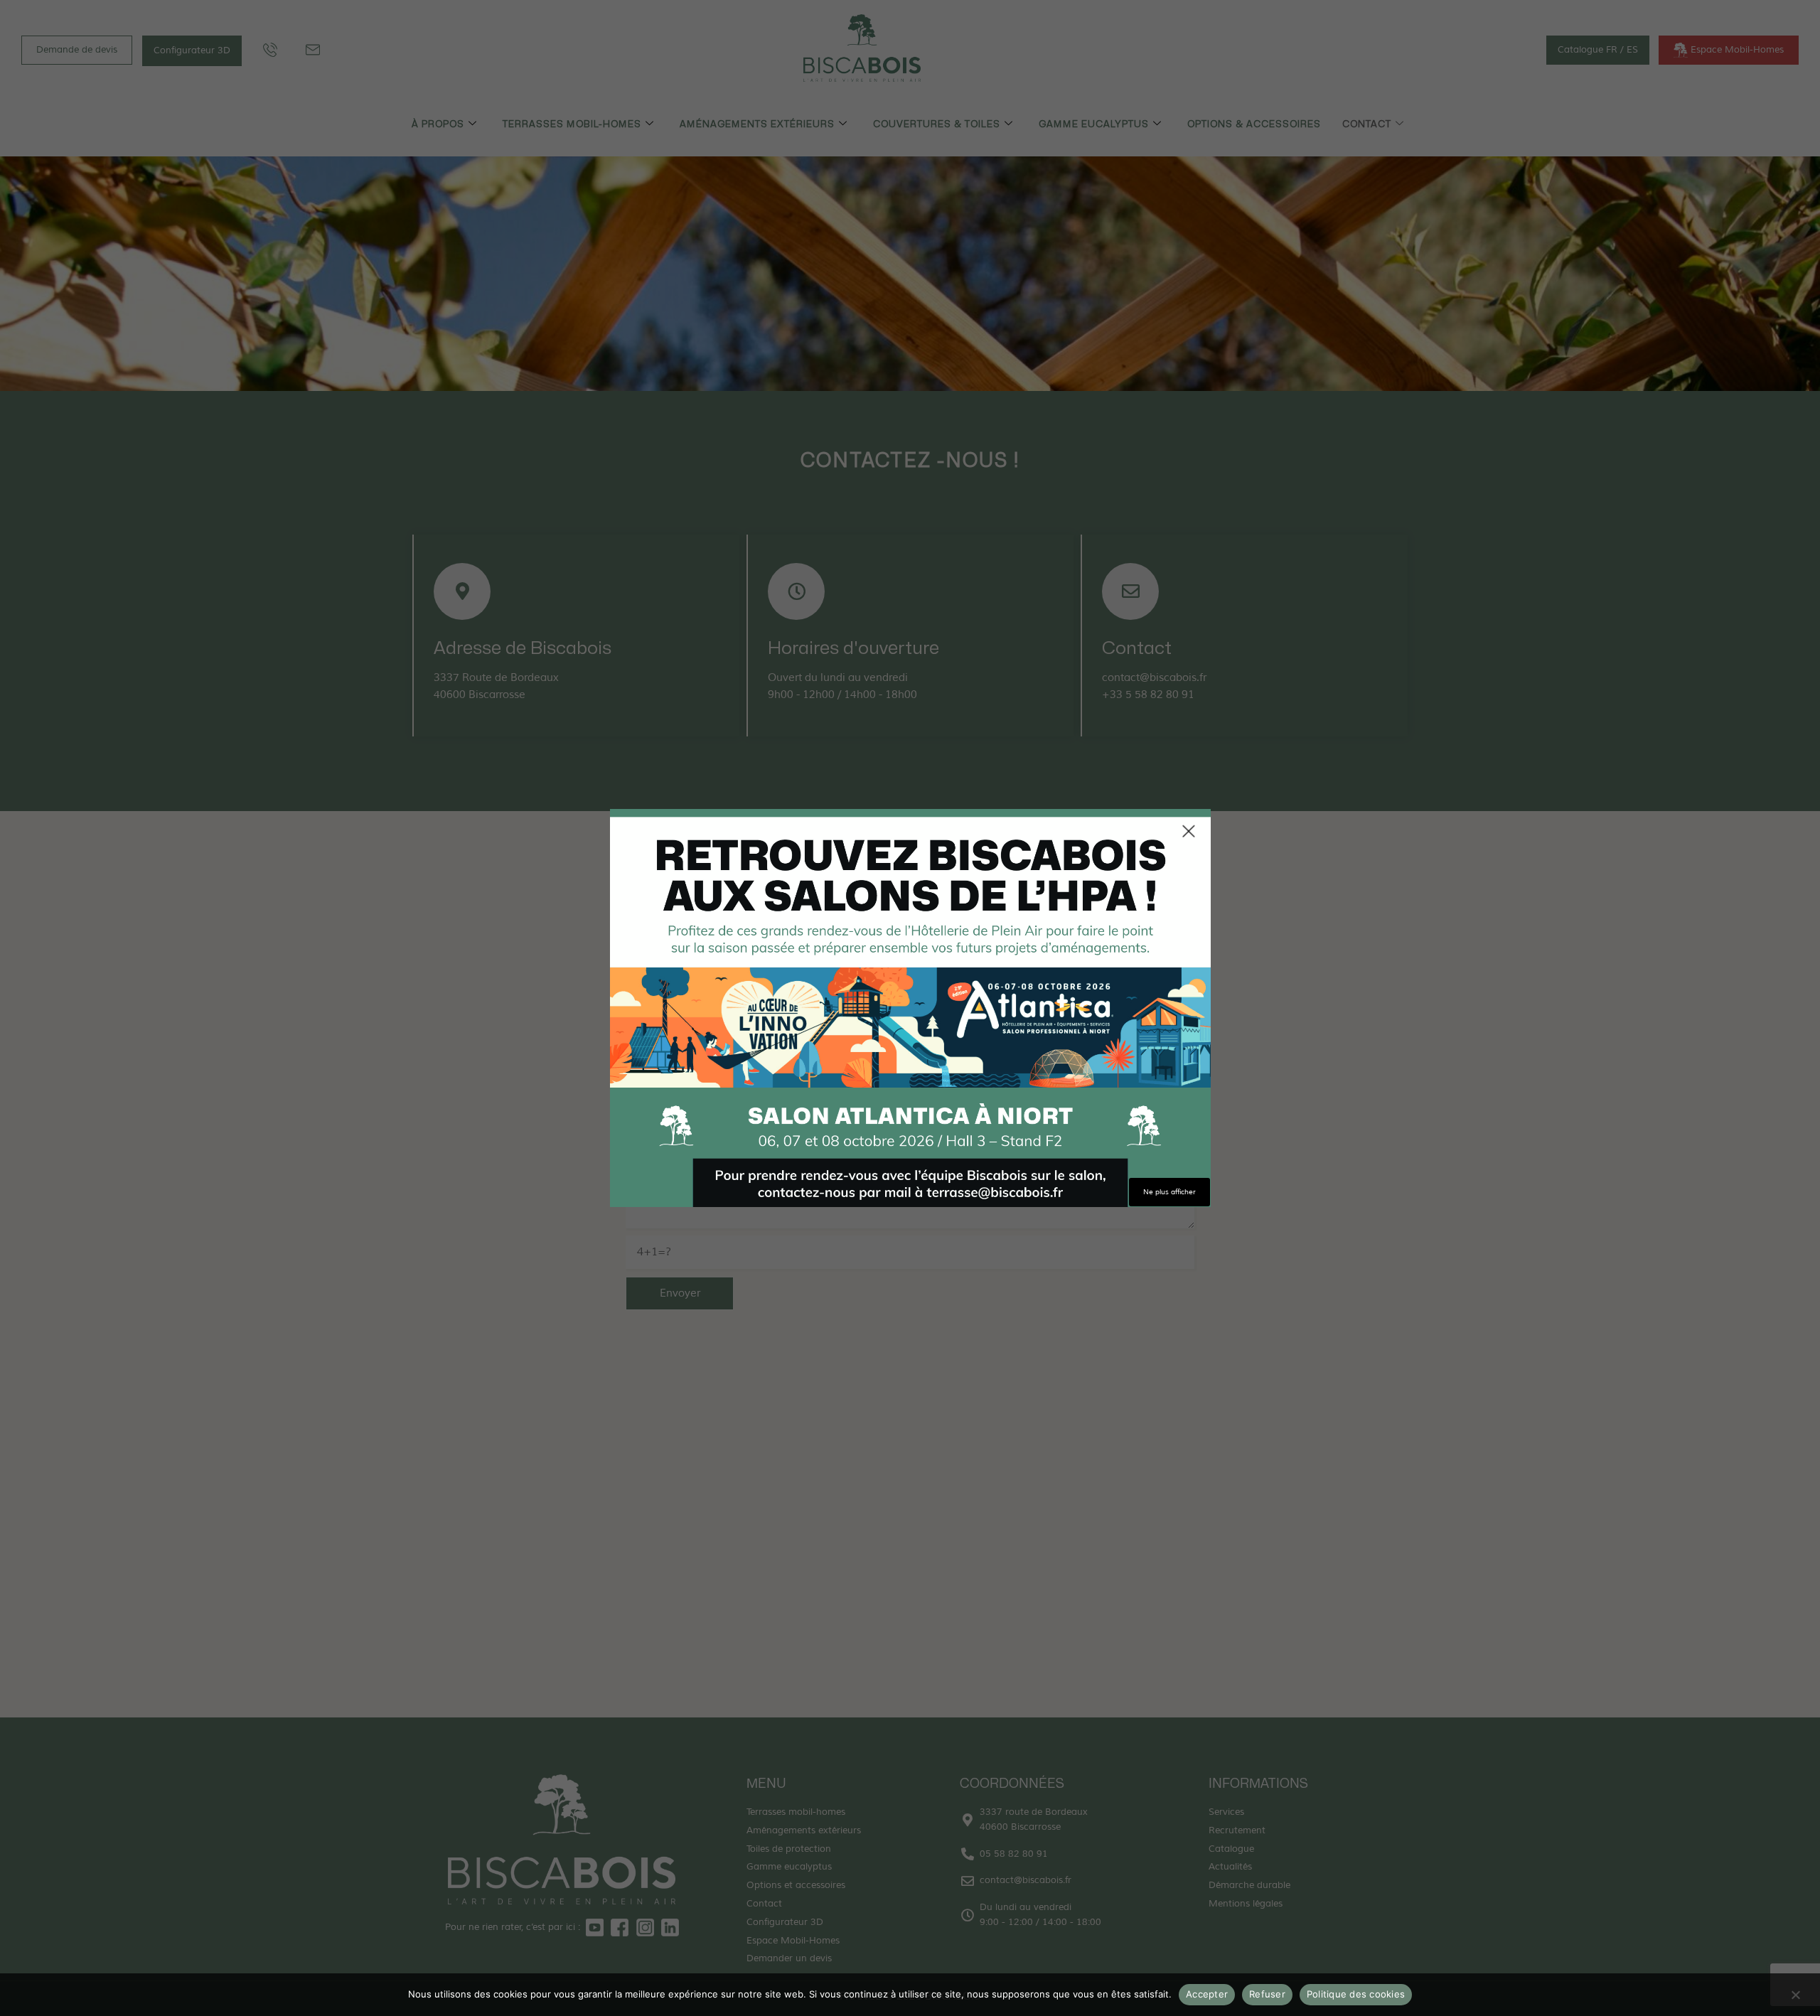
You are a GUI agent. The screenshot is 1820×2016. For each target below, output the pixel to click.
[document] (910, 1008)
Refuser (1267, 1994)
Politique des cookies (1356, 1994)
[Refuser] (1795, 1998)
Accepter (1207, 1994)
